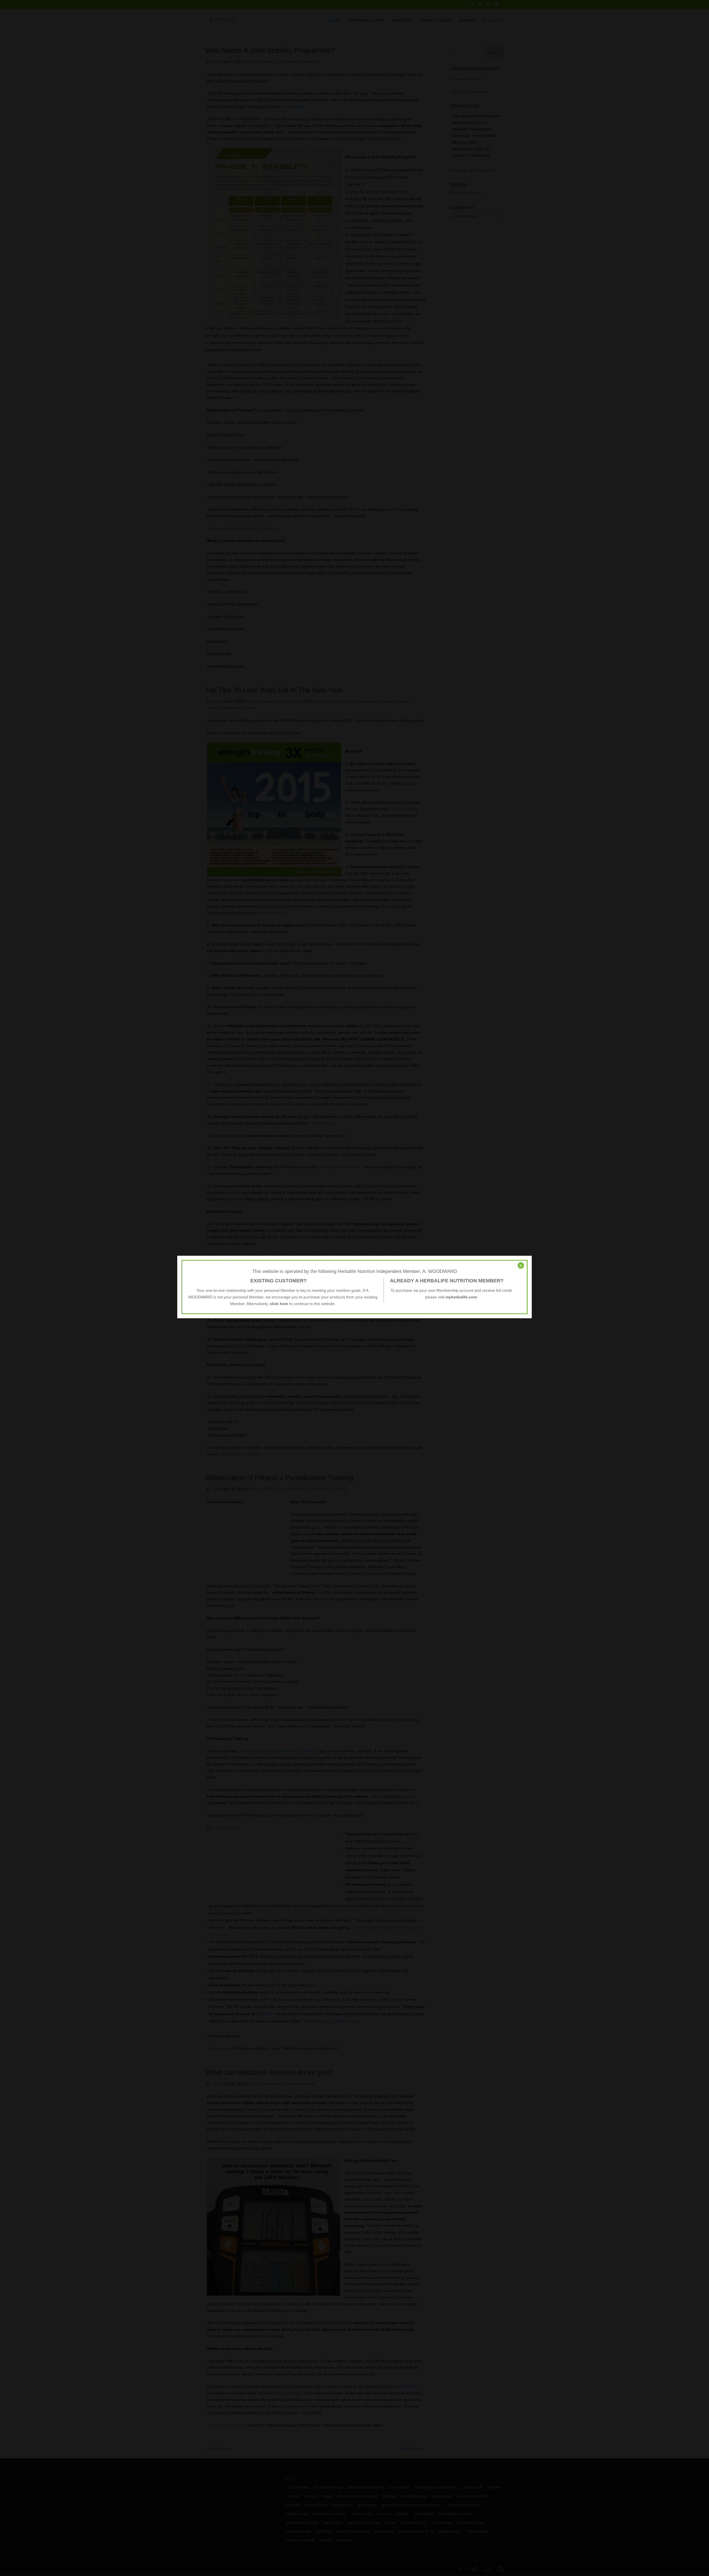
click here (279, 1304)
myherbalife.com (461, 1297)
